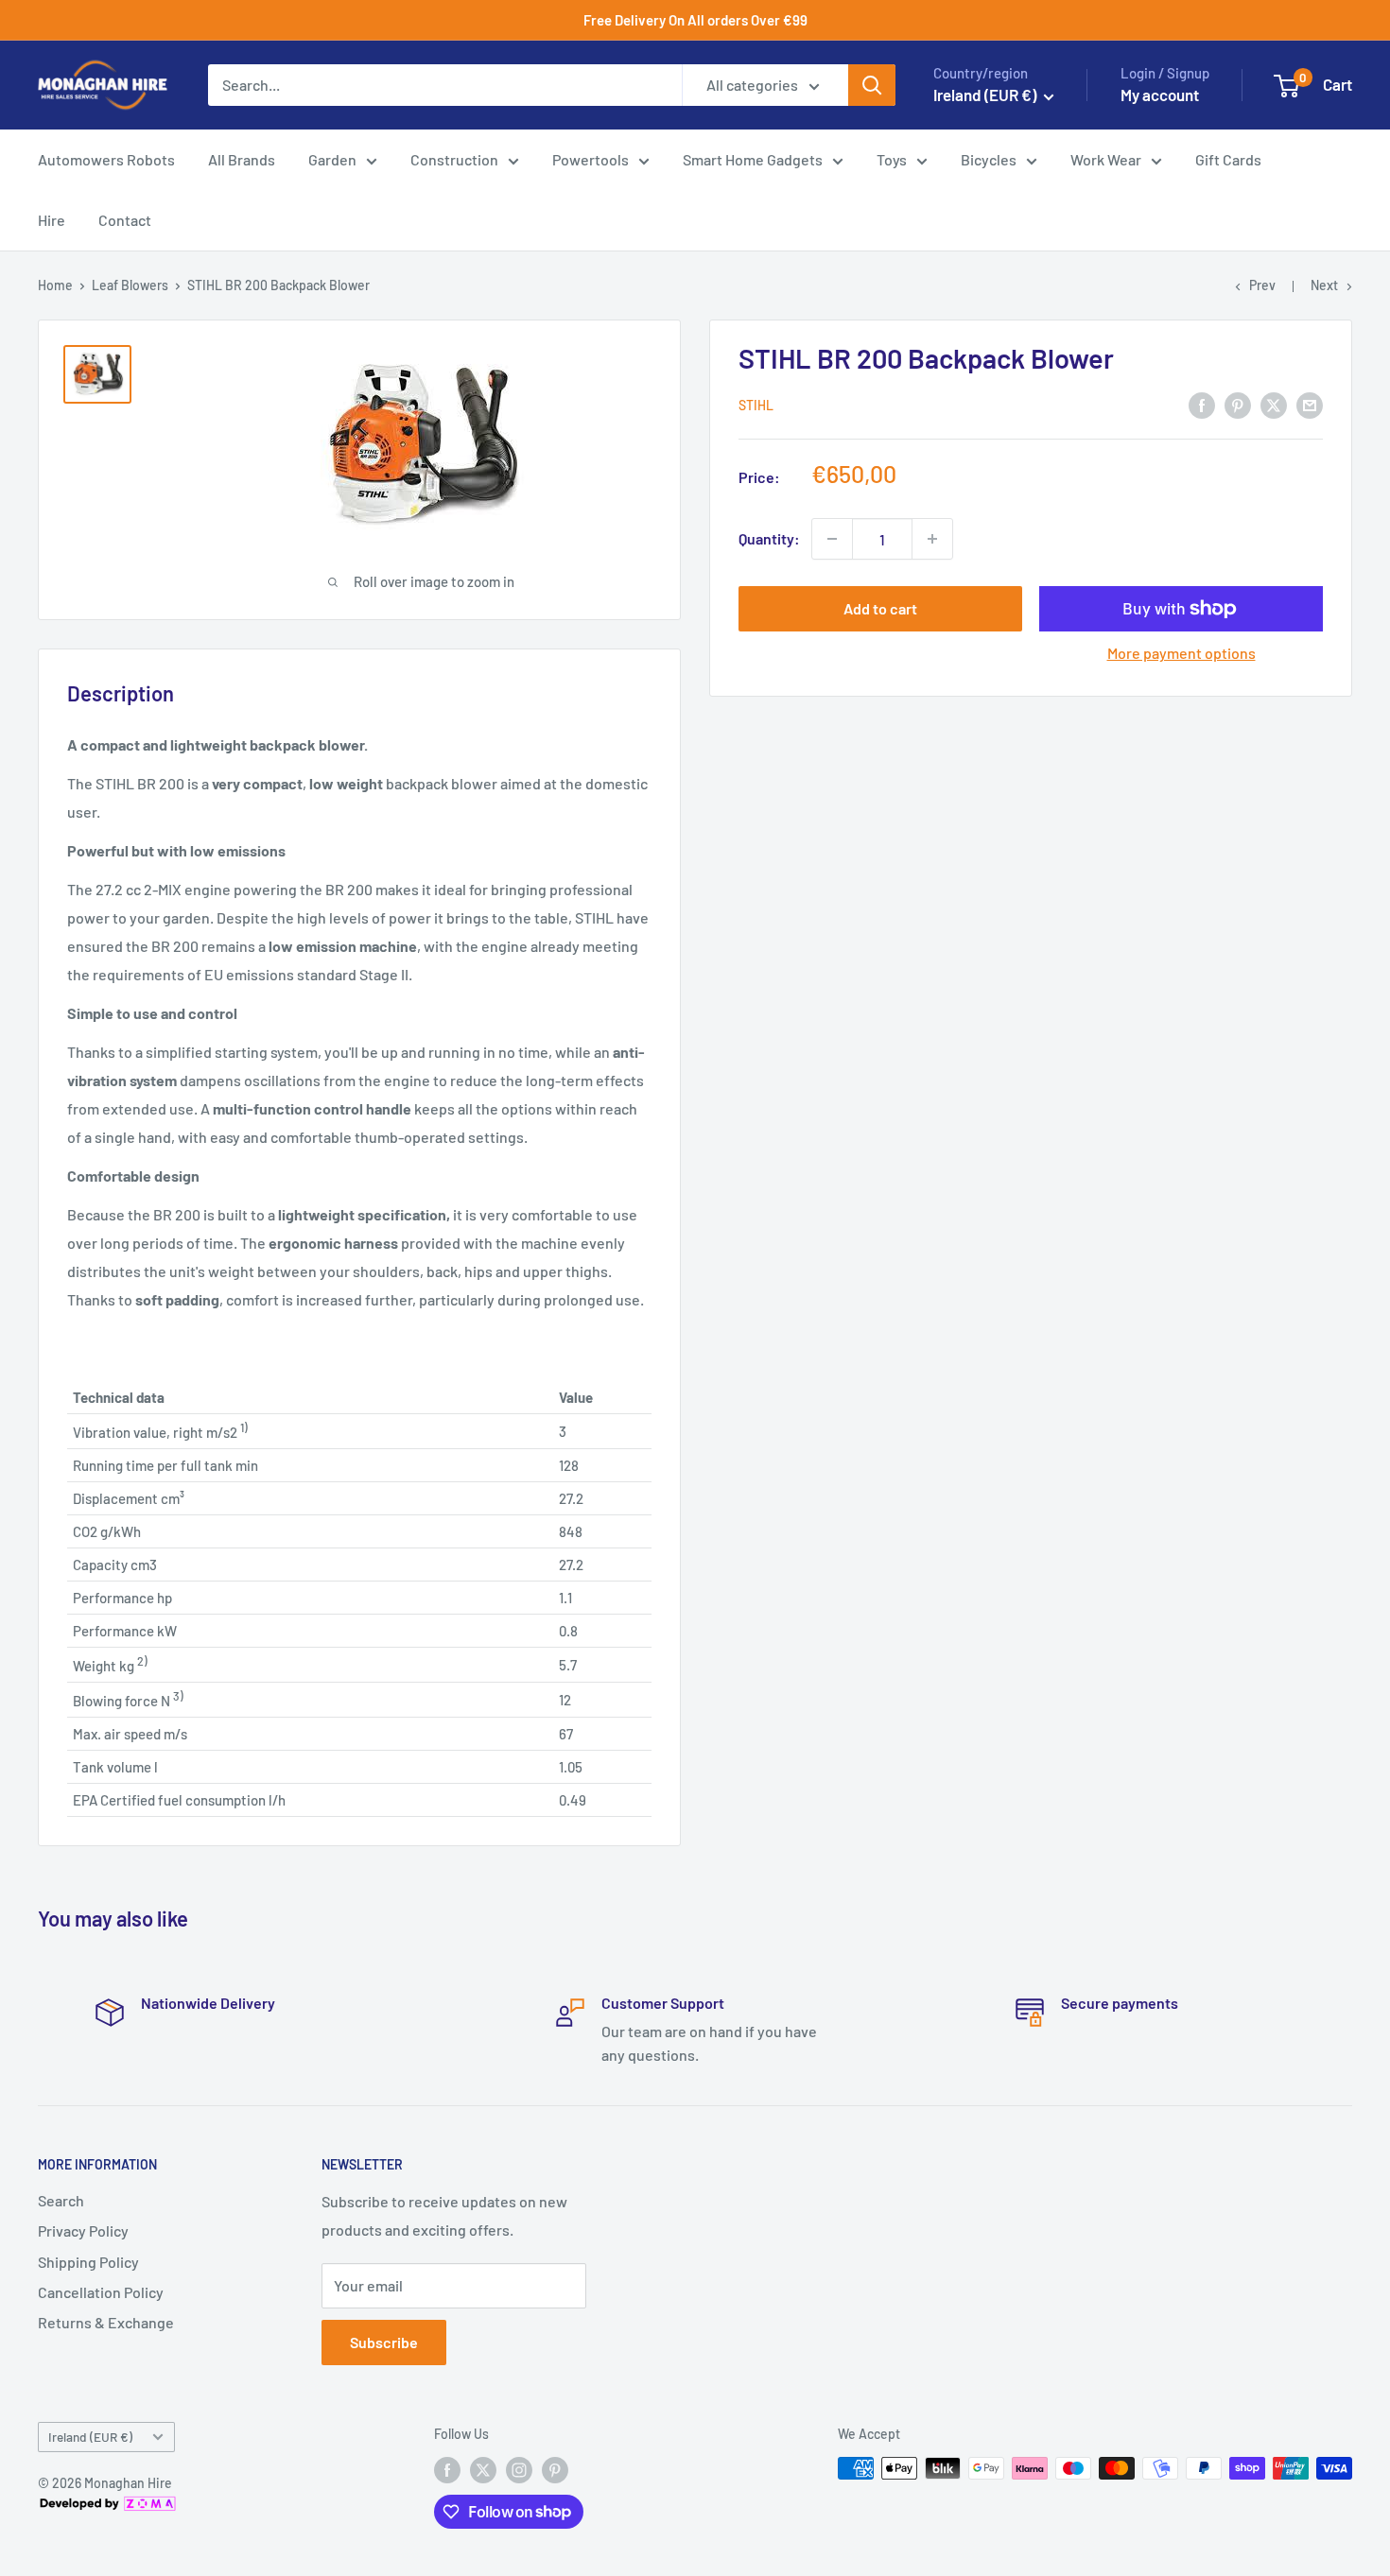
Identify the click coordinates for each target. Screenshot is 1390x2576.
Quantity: (769, 538)
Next (1324, 285)
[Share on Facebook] (1202, 404)
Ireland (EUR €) (90, 2437)
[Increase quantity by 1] (932, 539)
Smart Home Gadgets (753, 159)
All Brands (242, 159)
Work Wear (1106, 159)
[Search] (872, 85)
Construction (454, 159)
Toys (892, 159)
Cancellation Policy (101, 2292)
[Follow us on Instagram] (519, 2470)
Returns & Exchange (106, 2322)
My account (1160, 95)
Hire (52, 220)
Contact (125, 220)
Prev (1262, 285)
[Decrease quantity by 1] (832, 539)
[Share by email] (1310, 404)
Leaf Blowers (130, 285)
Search (61, 2200)
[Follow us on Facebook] (447, 2470)
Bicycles (989, 159)
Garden (332, 159)
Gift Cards (1228, 159)
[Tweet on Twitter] (1274, 404)
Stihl (756, 405)
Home (55, 285)
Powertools (591, 159)
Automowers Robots (106, 159)
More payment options (1181, 653)
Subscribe (384, 2342)
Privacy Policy (83, 2230)
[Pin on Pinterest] (1238, 404)
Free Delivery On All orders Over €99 (695, 20)
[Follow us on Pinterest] (555, 2470)
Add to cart (880, 608)
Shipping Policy (88, 2262)
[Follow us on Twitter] (483, 2470)
